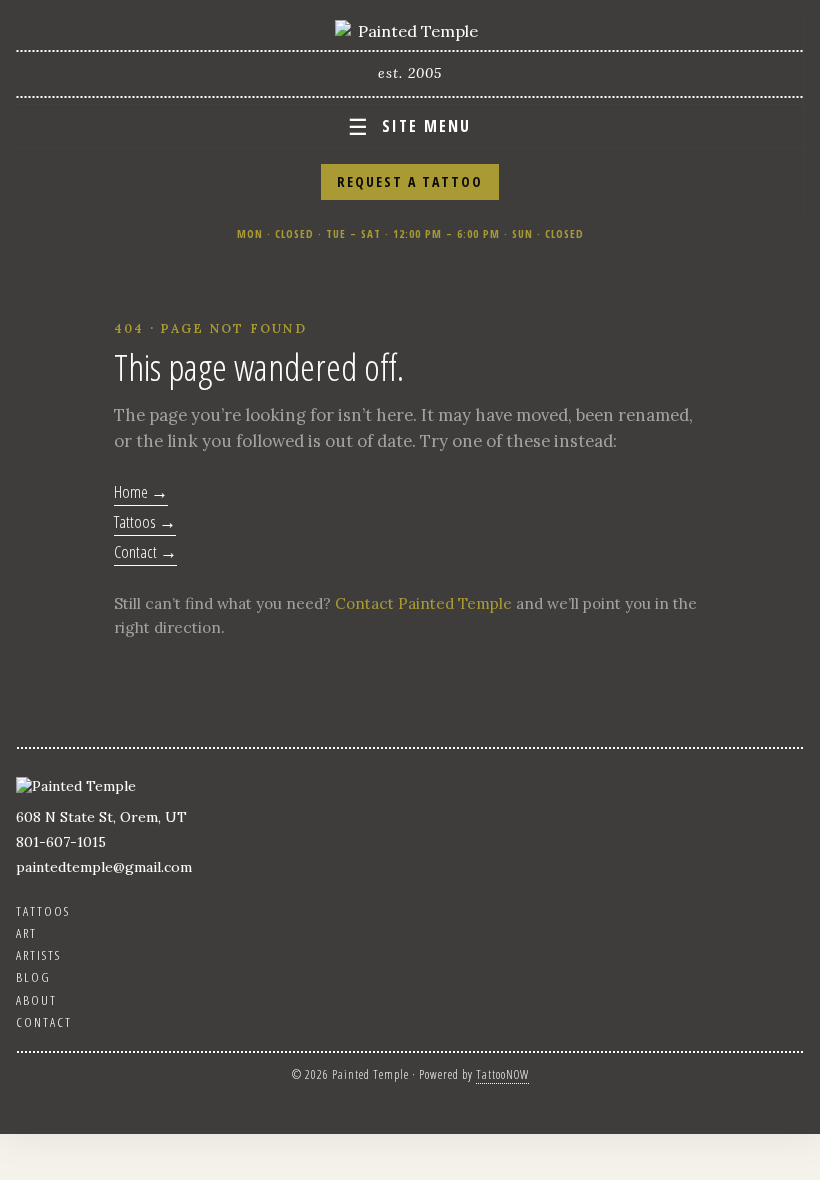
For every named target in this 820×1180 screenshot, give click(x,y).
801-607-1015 (61, 842)
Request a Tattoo (410, 181)
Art (26, 933)
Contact (44, 1022)
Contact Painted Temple (423, 603)
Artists (38, 955)
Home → (141, 491)
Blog (33, 977)
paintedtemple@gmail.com (104, 867)
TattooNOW (502, 1074)
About (36, 1000)
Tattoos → (145, 521)
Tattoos (43, 911)
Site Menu (409, 126)
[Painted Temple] (410, 31)
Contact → (145, 551)
